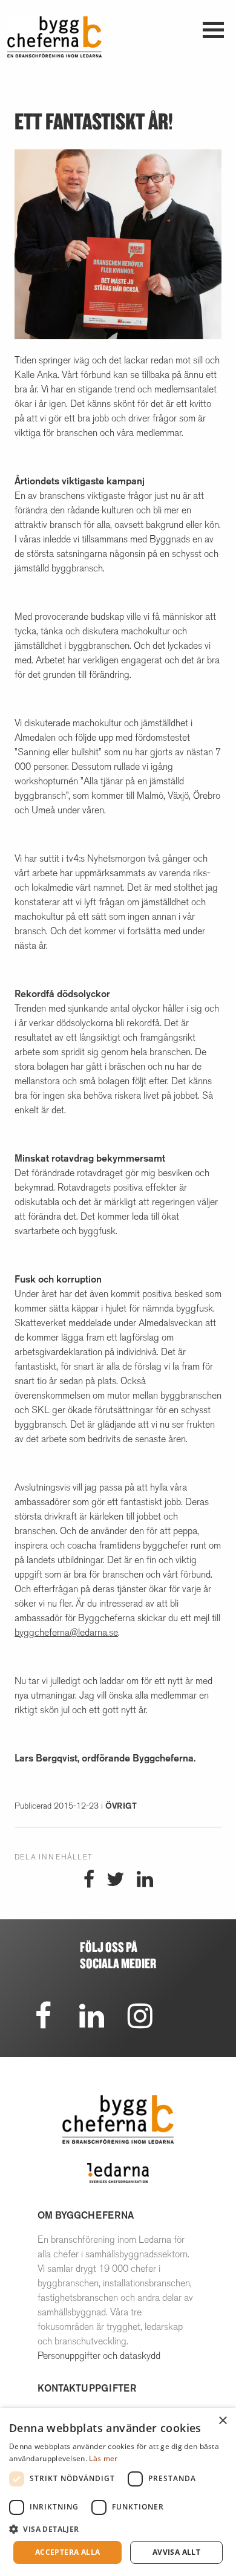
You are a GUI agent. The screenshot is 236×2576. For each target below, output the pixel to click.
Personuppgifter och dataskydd (99, 2356)
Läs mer (103, 2458)
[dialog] (118, 2492)
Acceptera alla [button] (68, 2552)
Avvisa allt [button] (176, 2552)
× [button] (222, 2421)
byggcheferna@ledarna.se (66, 1632)
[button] (118, 2529)
